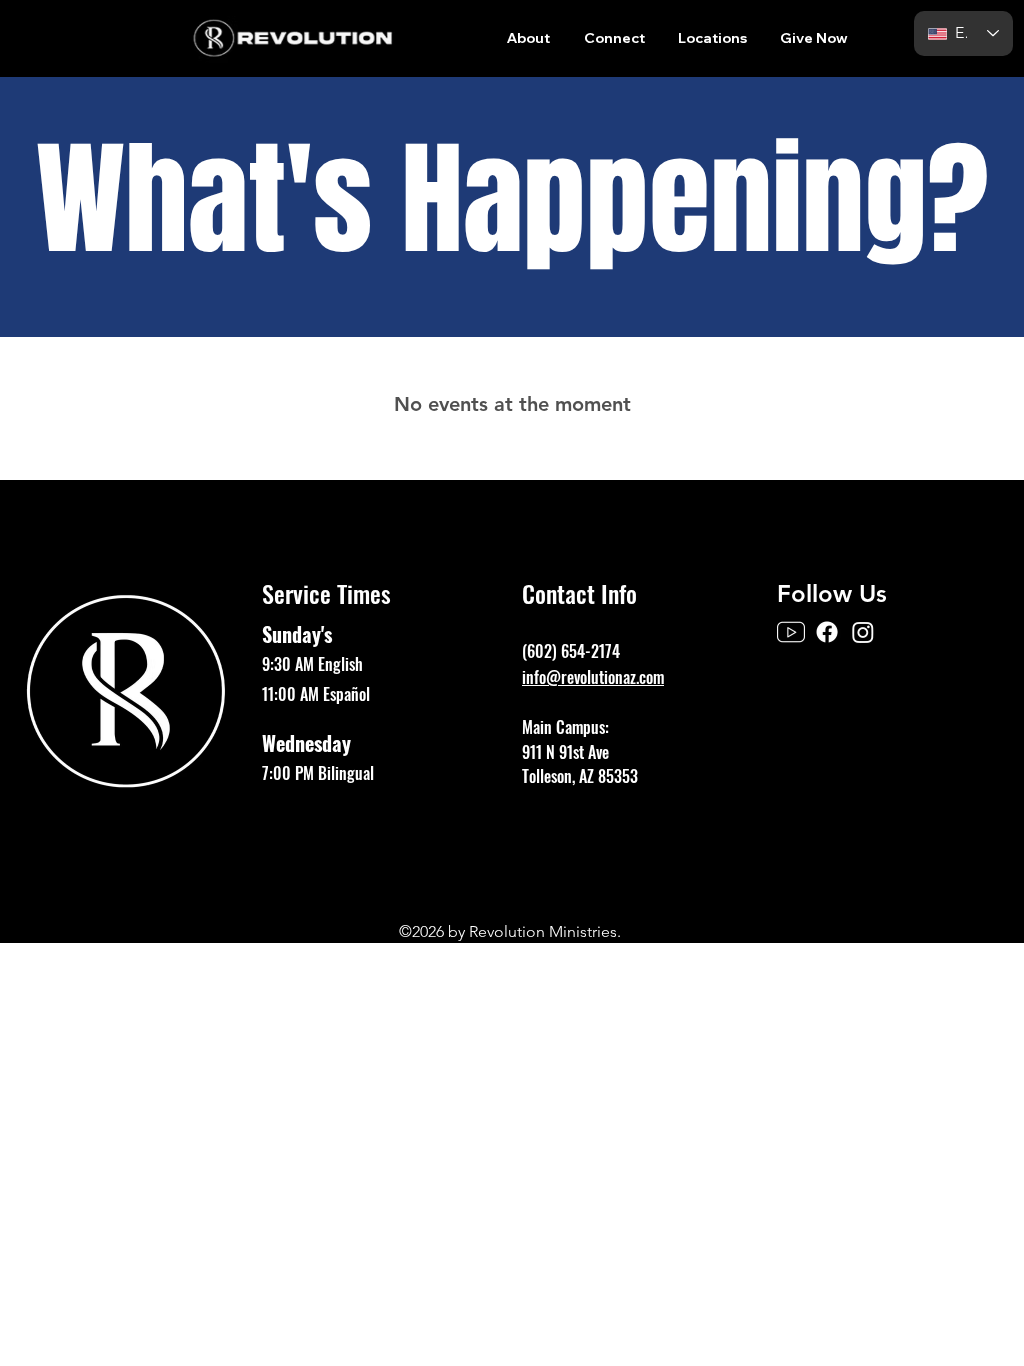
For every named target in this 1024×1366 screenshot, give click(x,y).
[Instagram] (863, 632)
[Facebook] (827, 632)
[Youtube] (791, 632)
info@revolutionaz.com (593, 677)
